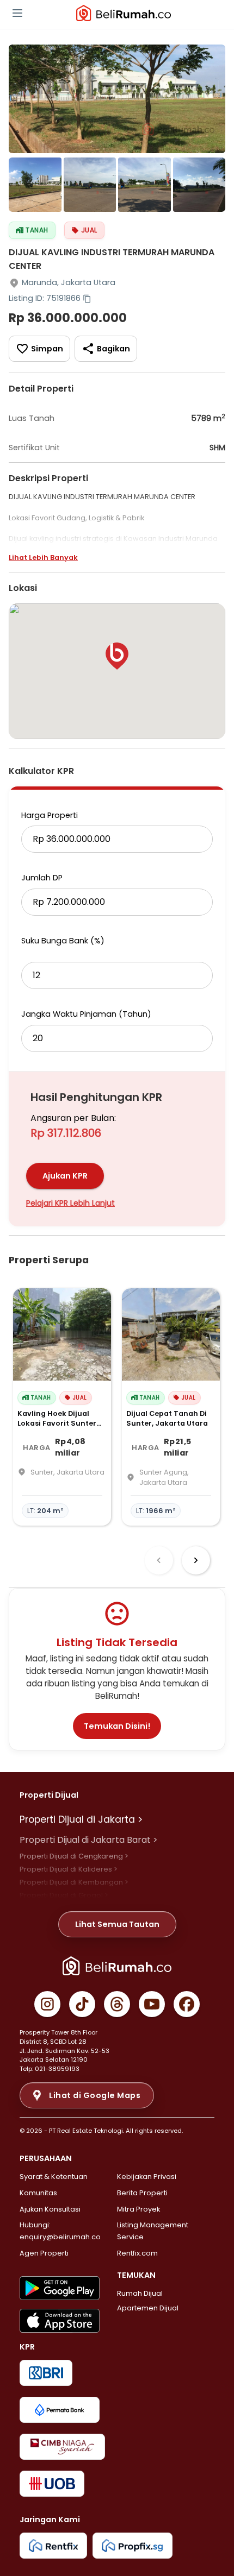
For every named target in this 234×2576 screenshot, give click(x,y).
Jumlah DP (42, 878)
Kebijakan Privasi (147, 2177)
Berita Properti (142, 2193)
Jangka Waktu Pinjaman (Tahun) (86, 1014)
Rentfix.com (137, 2253)
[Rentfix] (53, 2546)
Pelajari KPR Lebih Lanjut (70, 1203)
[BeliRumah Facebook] (187, 2004)
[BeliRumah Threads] (117, 2004)
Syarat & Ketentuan (54, 2177)
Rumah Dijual (140, 2293)
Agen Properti (44, 2253)
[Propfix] (133, 2546)
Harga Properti (50, 815)
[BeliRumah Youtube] (152, 2004)
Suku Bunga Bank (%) (63, 941)
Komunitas (38, 2193)
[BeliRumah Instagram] (47, 2004)
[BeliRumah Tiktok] (82, 2004)
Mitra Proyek (138, 2209)
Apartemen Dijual (148, 2308)
